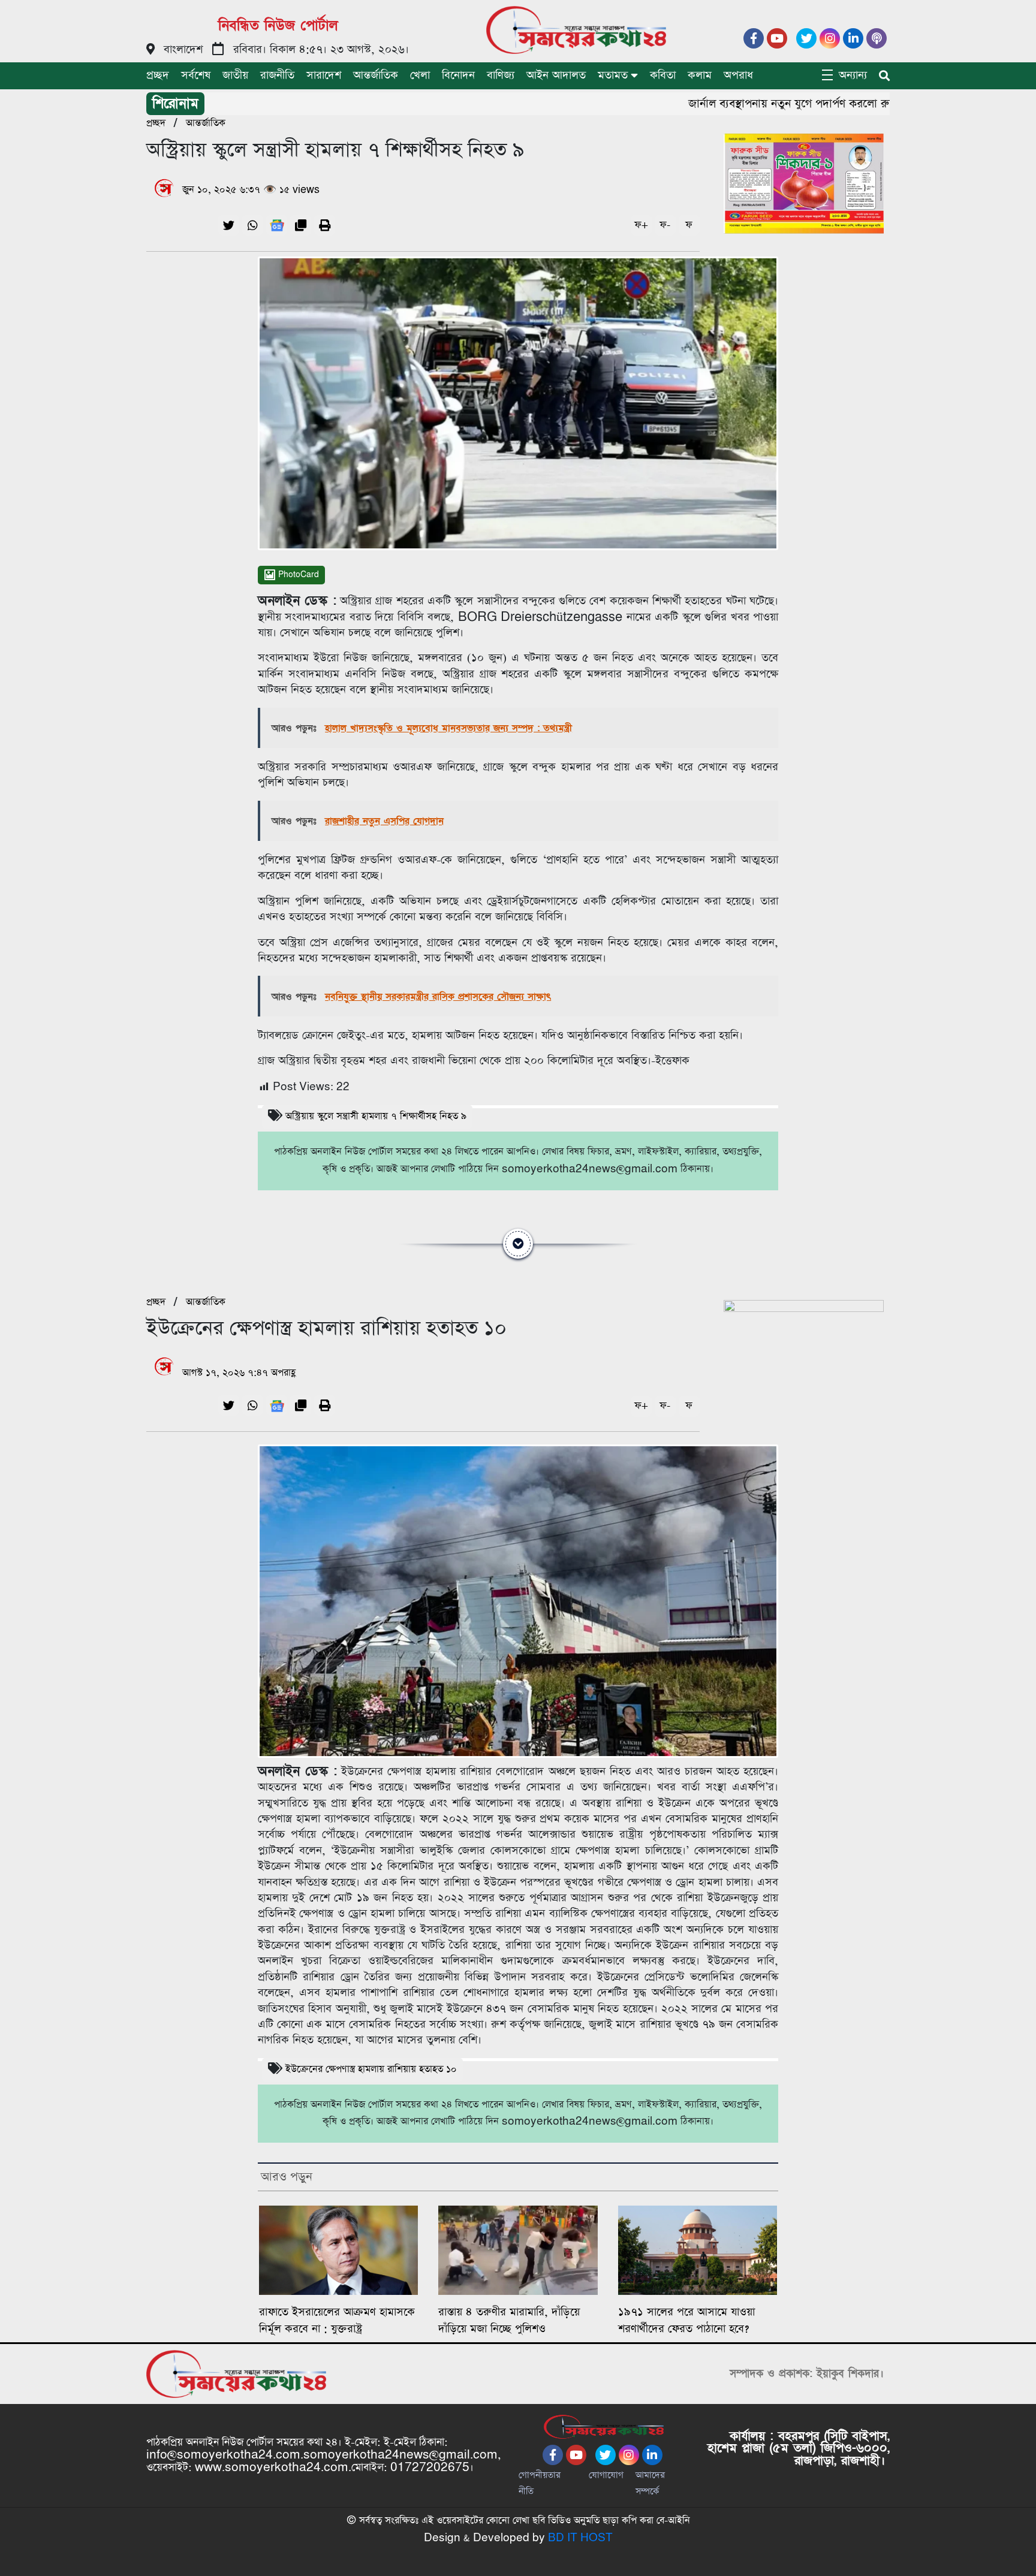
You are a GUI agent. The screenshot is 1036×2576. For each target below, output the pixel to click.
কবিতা (663, 75)
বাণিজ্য (501, 75)
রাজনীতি (277, 75)
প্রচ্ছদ (158, 75)
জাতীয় (235, 75)
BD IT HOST (580, 2538)
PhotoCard (297, 575)
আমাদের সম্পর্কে (650, 2483)
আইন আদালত (556, 75)
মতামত (613, 75)
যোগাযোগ (606, 2475)
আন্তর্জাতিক (376, 75)
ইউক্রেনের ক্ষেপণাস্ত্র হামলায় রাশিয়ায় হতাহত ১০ (371, 2069)
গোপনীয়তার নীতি (540, 2483)
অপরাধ (738, 75)
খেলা (420, 75)
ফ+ (641, 225)
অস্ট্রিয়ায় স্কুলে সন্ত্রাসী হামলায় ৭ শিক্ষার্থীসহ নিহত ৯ (376, 1116)
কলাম (700, 75)
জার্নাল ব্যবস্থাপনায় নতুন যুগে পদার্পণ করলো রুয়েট (759, 104)
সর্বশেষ (196, 75)
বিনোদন (458, 75)
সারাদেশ (324, 75)
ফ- (665, 225)
